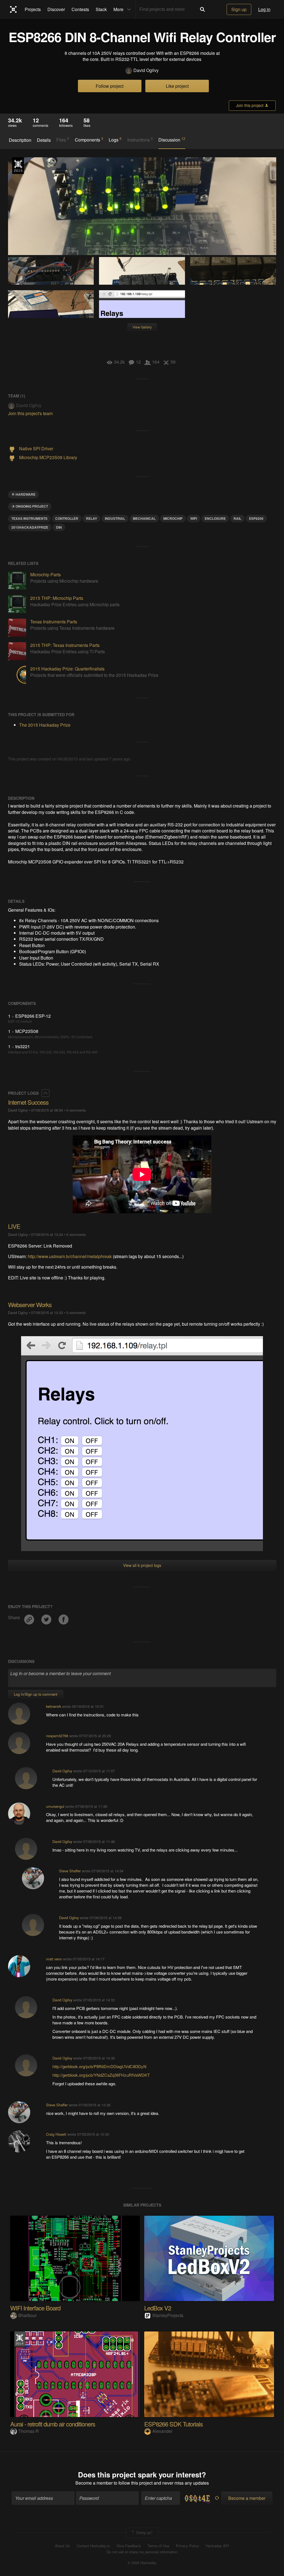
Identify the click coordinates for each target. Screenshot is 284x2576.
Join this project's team (30, 413)
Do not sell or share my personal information (142, 2552)
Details (44, 140)
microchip (173, 518)
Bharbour (27, 2315)
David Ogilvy (146, 70)
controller (67, 518)
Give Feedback (129, 2546)
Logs (115, 140)
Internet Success (28, 1102)
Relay (92, 518)
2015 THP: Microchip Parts (57, 598)
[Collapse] (45, 1093)
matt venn (54, 1959)
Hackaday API (217, 2546)
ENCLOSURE (215, 518)
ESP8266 (256, 518)
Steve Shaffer (70, 1871)
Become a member (94, 2483)
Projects (33, 9)
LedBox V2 (158, 2308)
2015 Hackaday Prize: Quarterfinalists (67, 669)
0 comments (76, 1110)
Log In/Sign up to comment (36, 1694)
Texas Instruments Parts (54, 622)
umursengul (55, 1806)
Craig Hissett (56, 2134)
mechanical (144, 518)
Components (89, 140)
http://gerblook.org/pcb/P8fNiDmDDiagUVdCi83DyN (99, 2066)
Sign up (239, 9)
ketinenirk (54, 1706)
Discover (56, 9)
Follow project (110, 86)
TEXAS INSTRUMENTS (29, 518)
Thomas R (29, 2431)
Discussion (172, 140)
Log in (264, 9)
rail (237, 518)
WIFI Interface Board (35, 2308)
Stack (101, 9)
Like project (177, 86)
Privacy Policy (187, 2546)
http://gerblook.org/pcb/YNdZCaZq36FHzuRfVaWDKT (101, 2075)
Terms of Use (158, 2546)
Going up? (144, 2532)
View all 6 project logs (142, 1565)
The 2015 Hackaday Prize (18, 166)
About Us (62, 2546)
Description (20, 140)
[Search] (202, 9)
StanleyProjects (168, 2315)
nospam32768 (57, 1736)
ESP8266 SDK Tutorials (173, 2424)
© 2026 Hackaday (142, 2563)
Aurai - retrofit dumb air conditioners (53, 2424)
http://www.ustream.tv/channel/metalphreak (70, 1256)
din (59, 527)
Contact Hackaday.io (93, 2546)
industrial (115, 518)
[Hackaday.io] (13, 9)
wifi (194, 518)
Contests (80, 9)
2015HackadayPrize (30, 527)
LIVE (14, 1226)
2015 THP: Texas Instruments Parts (65, 645)
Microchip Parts (45, 574)
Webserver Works (30, 1304)
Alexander (162, 2431)
